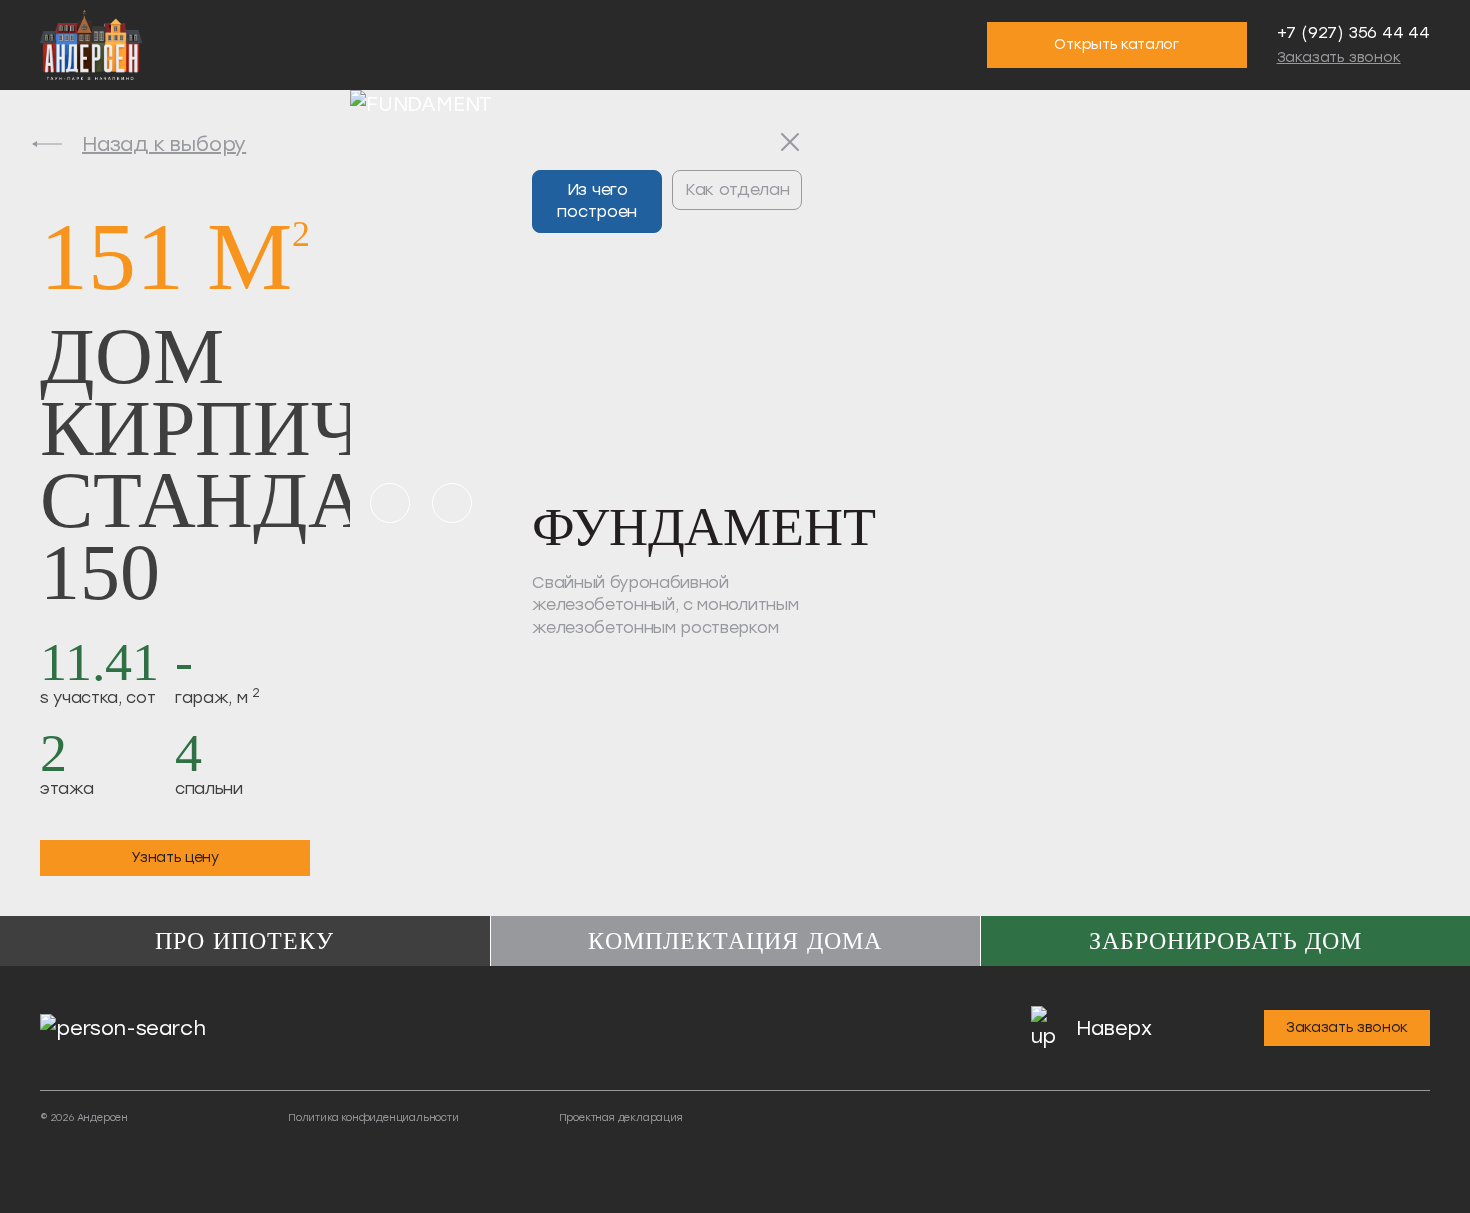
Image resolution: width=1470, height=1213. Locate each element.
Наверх (1114, 1028)
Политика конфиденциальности (373, 1117)
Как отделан (737, 189)
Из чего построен (596, 200)
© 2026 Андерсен (84, 1117)
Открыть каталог (1116, 44)
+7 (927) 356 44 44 (1353, 32)
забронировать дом (1225, 941)
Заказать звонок (1339, 57)
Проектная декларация (621, 1117)
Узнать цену (174, 857)
